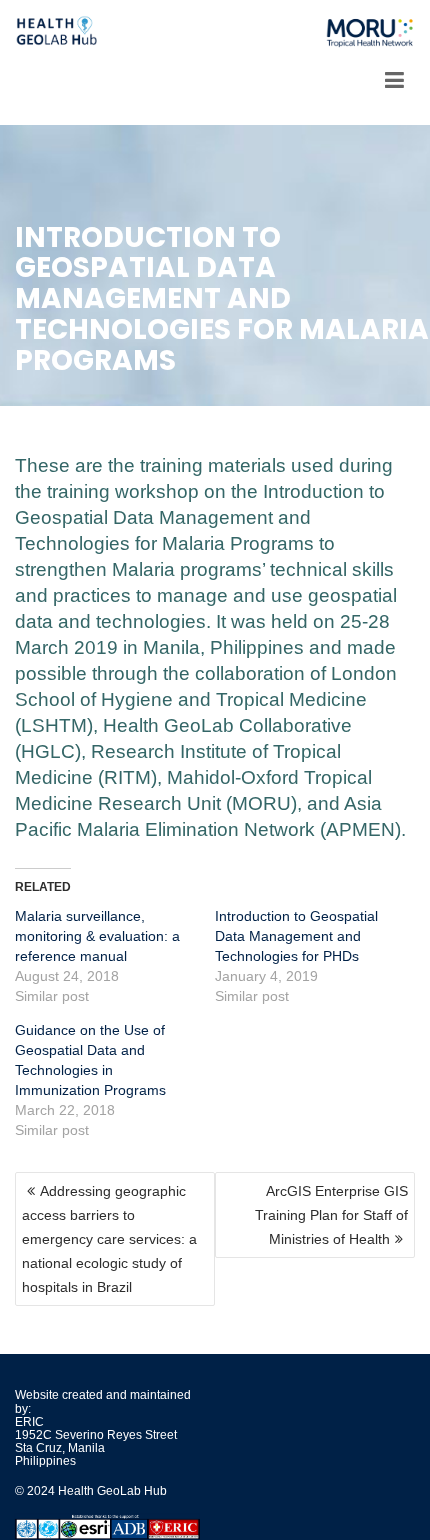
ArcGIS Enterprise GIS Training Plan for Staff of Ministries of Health (331, 1215)
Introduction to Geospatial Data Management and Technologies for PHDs (296, 936)
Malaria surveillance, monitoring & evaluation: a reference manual (97, 936)
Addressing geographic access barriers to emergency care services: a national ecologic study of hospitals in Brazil (109, 1239)
